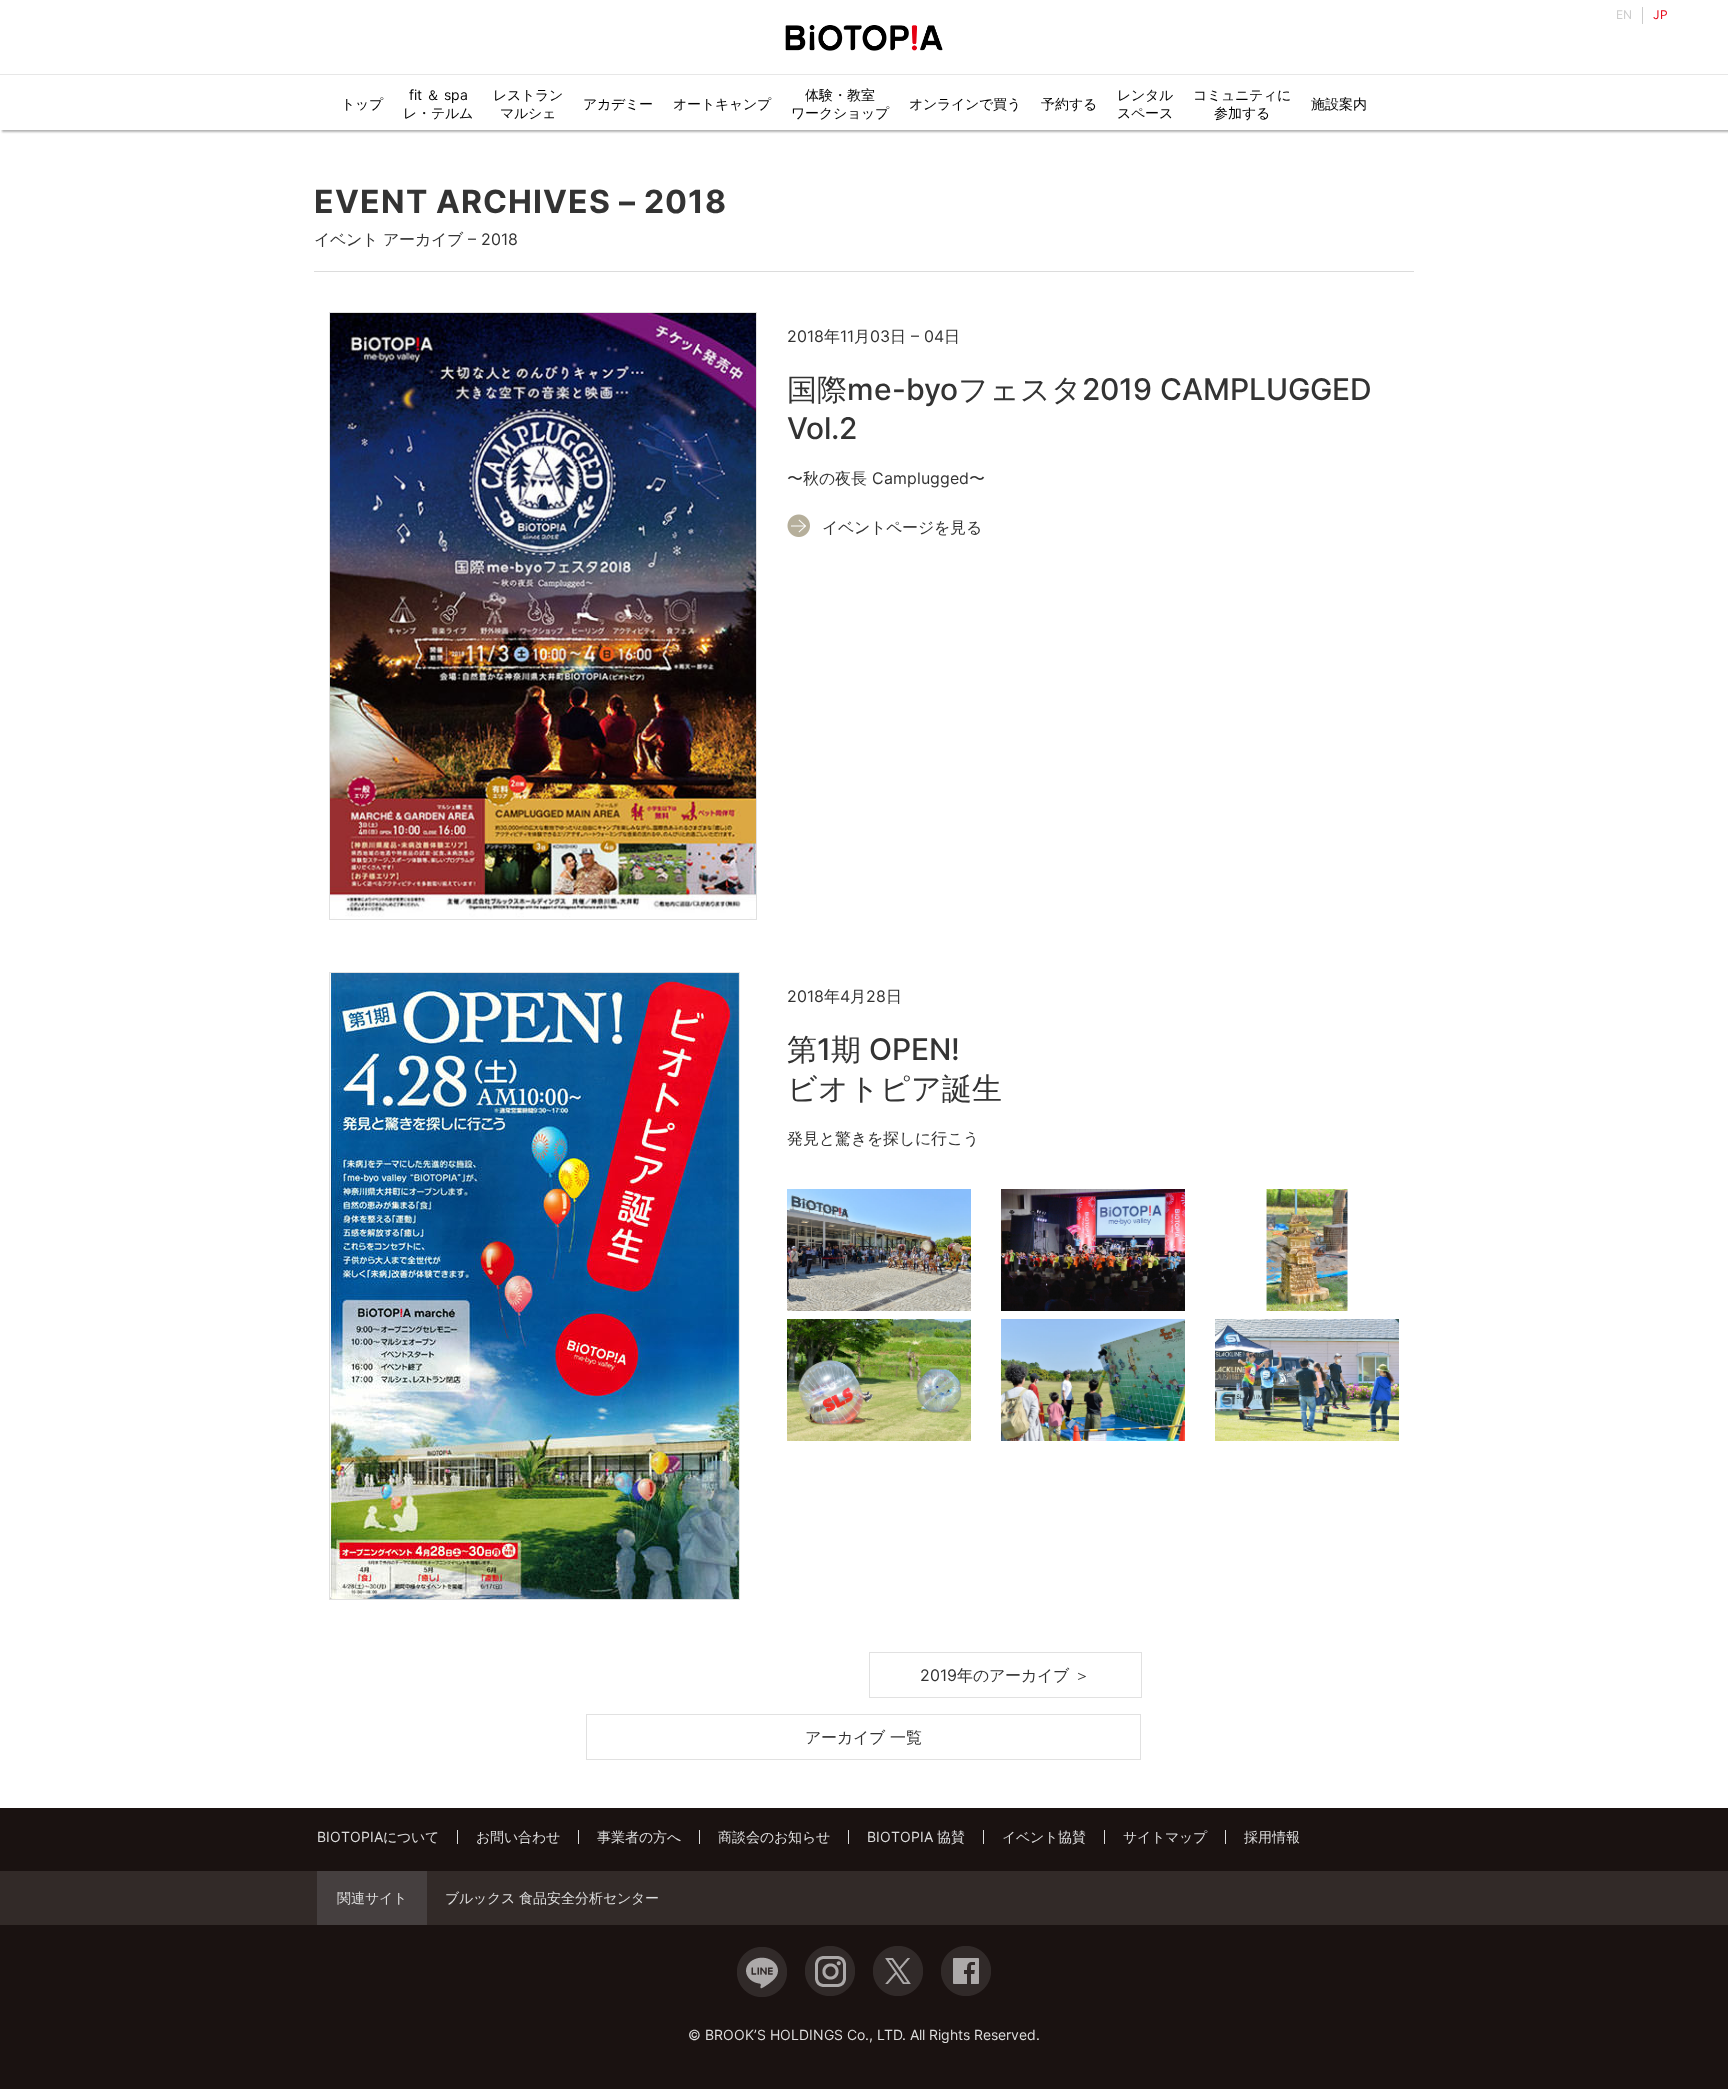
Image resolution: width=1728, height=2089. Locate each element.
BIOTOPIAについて (378, 1836)
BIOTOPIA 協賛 (916, 1836)
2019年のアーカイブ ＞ (1005, 1675)
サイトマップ (1165, 1836)
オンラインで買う (965, 103)
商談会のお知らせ (774, 1836)
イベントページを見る (902, 527)
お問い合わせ (518, 1836)
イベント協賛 (1044, 1836)
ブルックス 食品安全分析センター (552, 1898)
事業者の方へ (639, 1836)
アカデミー (618, 103)
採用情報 (1272, 1836)
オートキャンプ (722, 103)
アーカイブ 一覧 (864, 1737)
